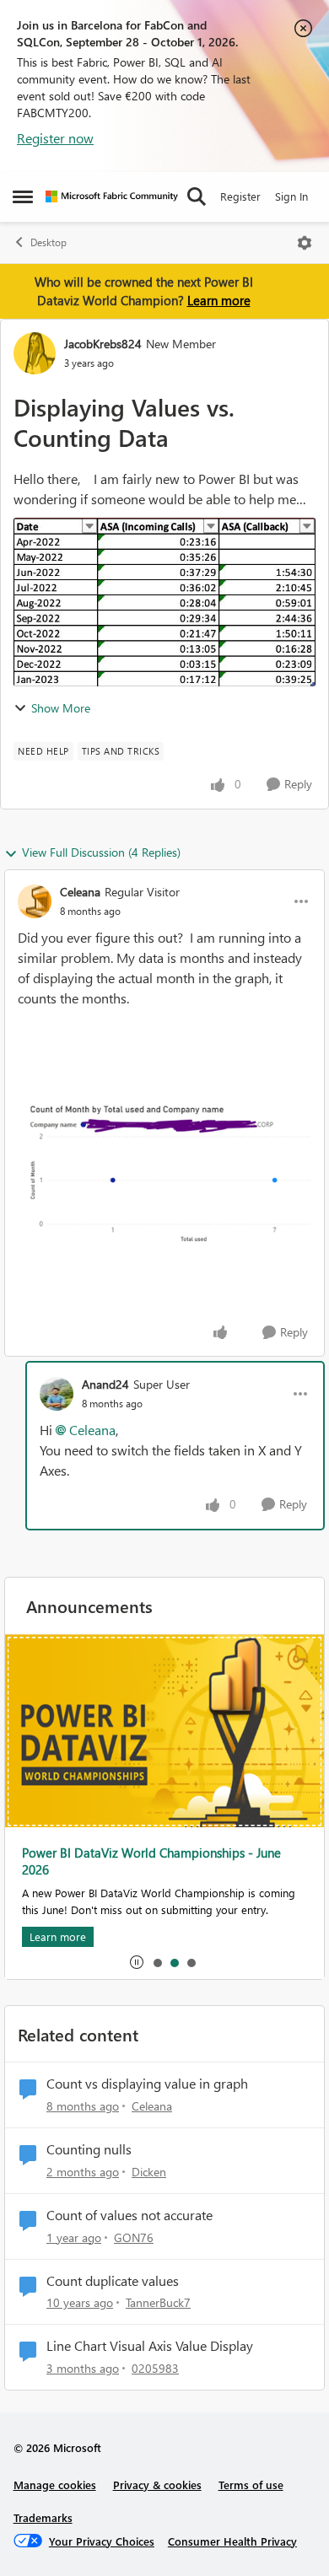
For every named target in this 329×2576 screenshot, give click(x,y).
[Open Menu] (305, 243)
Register (240, 196)
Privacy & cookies (157, 2485)
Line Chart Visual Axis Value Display (150, 2346)
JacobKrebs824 (103, 344)
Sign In (291, 196)
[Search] (197, 196)
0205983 (155, 2368)
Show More (61, 708)
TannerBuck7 (158, 2302)
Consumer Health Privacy (232, 2541)
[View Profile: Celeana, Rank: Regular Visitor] (35, 901)
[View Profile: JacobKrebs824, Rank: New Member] (35, 353)
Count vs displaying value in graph (147, 2084)
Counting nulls (89, 2149)
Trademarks (43, 2517)
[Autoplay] (137, 1962)
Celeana (80, 892)
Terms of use (251, 2485)
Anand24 (105, 1384)
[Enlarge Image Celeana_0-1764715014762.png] (164, 1171)
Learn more (219, 300)
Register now (55, 138)
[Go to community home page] (112, 196)
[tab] (157, 1962)
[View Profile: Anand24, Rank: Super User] (57, 1394)
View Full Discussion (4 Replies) (101, 852)
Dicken (149, 2172)
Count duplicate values (113, 2281)
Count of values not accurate (129, 2215)
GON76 (134, 2237)
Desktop (49, 242)
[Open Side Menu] (23, 196)
